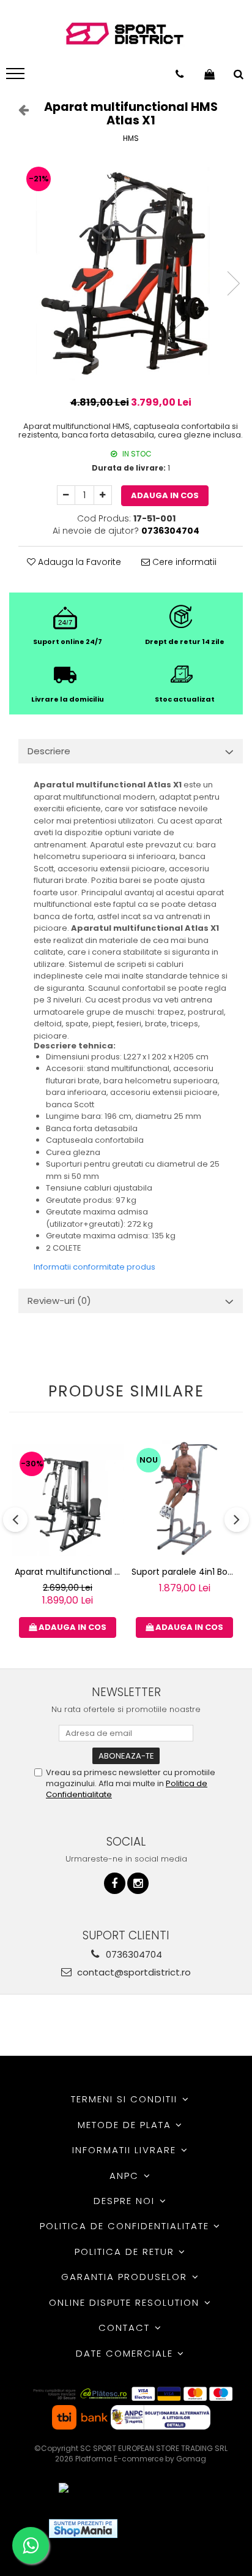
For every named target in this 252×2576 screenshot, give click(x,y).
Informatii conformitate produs (94, 1267)
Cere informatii (183, 562)
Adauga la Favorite (78, 562)
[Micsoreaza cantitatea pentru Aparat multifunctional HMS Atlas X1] (66, 495)
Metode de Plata (126, 2125)
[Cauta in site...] (239, 74)
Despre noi (126, 2201)
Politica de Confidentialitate (126, 2226)
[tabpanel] (131, 271)
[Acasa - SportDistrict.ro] (125, 34)
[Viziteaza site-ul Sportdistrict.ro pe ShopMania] (83, 2529)
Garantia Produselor (126, 2277)
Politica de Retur (126, 2252)
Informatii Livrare (126, 2150)
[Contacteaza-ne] (180, 74)
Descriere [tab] (49, 751)
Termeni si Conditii (126, 2099)
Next (233, 283)
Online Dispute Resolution (126, 2302)
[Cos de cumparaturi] (209, 74)
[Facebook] (115, 1883)
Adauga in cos (165, 495)
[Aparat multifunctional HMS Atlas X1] (131, 271)
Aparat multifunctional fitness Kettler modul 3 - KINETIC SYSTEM (69, 1572)
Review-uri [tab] (59, 1301)
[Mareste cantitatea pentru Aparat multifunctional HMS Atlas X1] (103, 495)
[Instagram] (138, 1883)
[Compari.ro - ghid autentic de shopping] (172, 2529)
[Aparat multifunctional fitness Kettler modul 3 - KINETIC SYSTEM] (68, 1500)
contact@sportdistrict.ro (133, 1972)
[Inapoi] (18, 110)
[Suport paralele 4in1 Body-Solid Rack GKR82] (184, 1500)
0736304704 (133, 1954)
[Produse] (17, 77)
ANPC (126, 2176)
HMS (131, 138)
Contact (126, 2328)
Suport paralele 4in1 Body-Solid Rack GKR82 (186, 1572)
